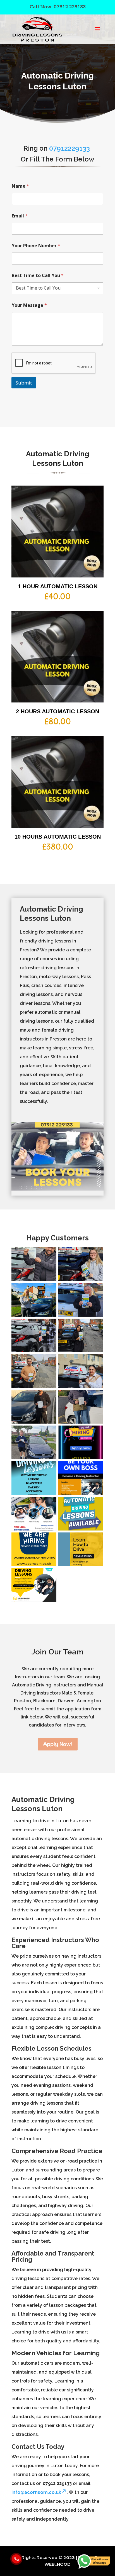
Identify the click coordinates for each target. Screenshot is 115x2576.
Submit (24, 383)
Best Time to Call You (38, 276)
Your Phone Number (36, 246)
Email (20, 216)
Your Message (29, 305)
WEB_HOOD (57, 2564)
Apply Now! (58, 1744)
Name (20, 186)
